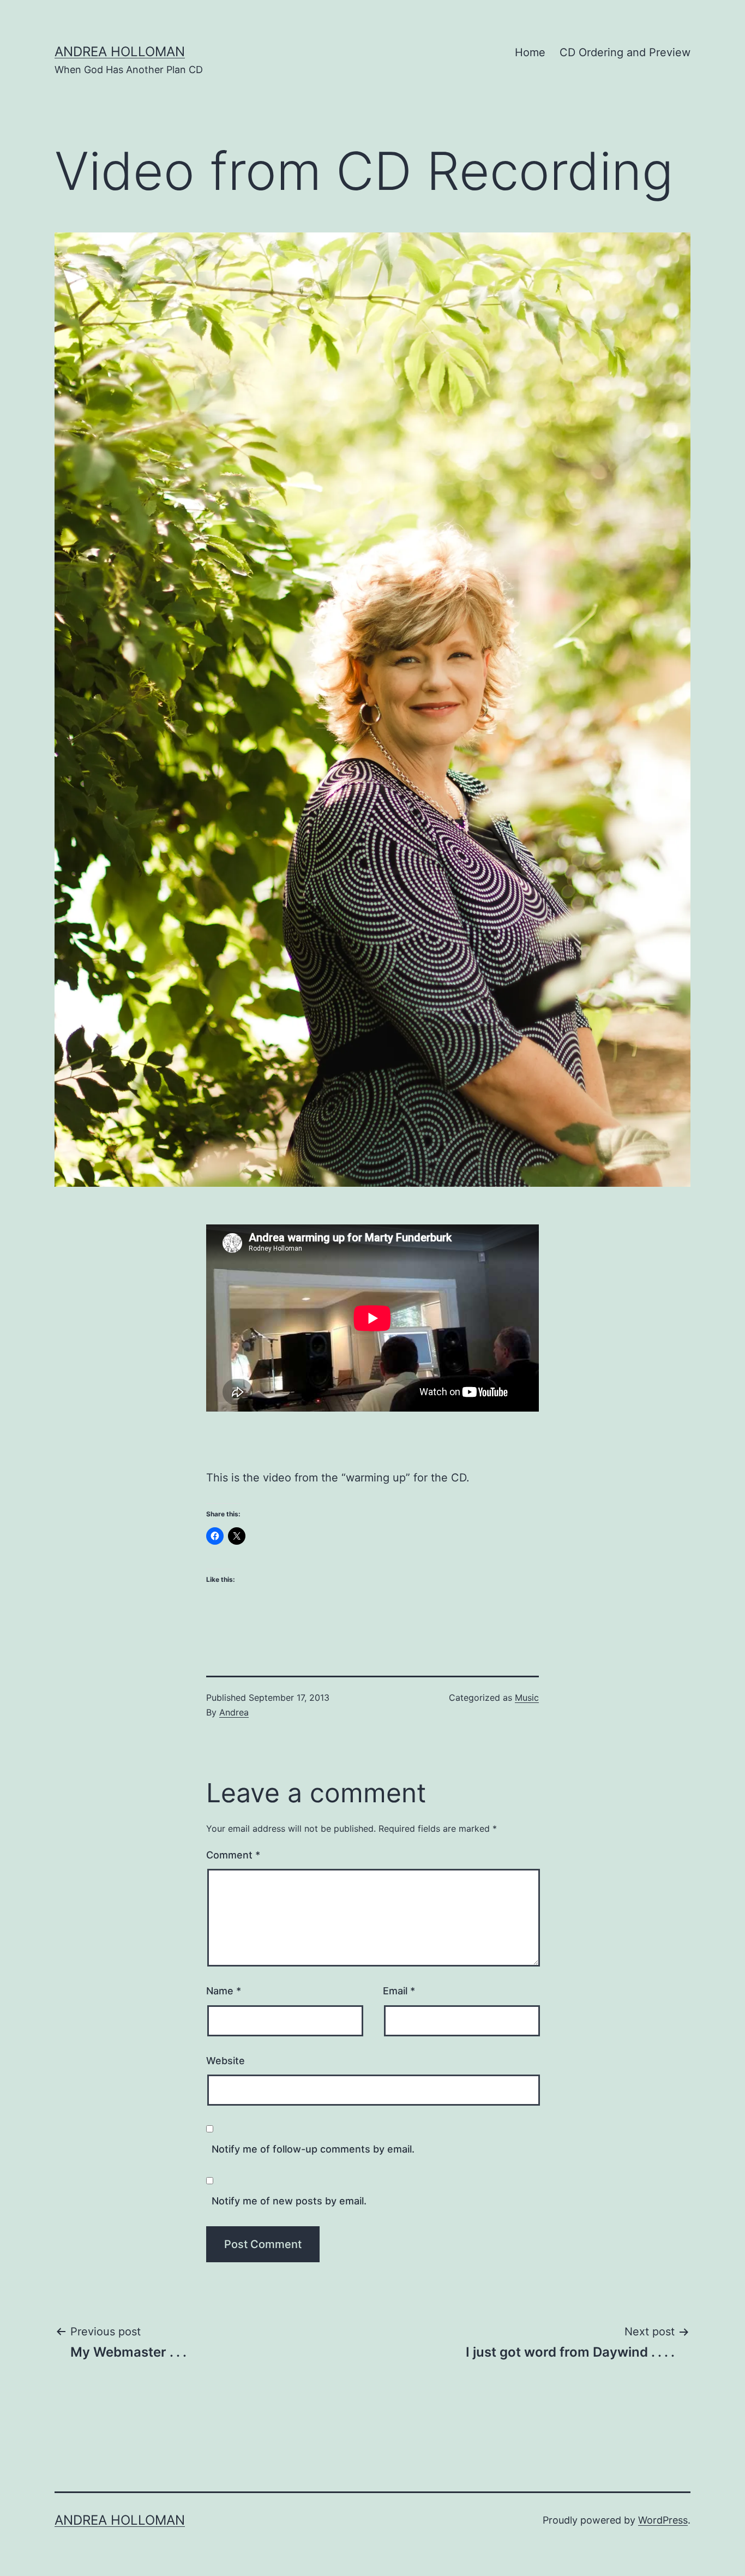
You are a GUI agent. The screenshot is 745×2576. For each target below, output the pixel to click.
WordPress (663, 2520)
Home (530, 52)
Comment (233, 1855)
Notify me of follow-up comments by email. (313, 2149)
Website (226, 2061)
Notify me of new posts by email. (289, 2201)
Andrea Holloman (120, 52)
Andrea (234, 1712)
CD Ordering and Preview (625, 52)
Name (224, 1991)
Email (399, 1991)
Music (527, 1698)
